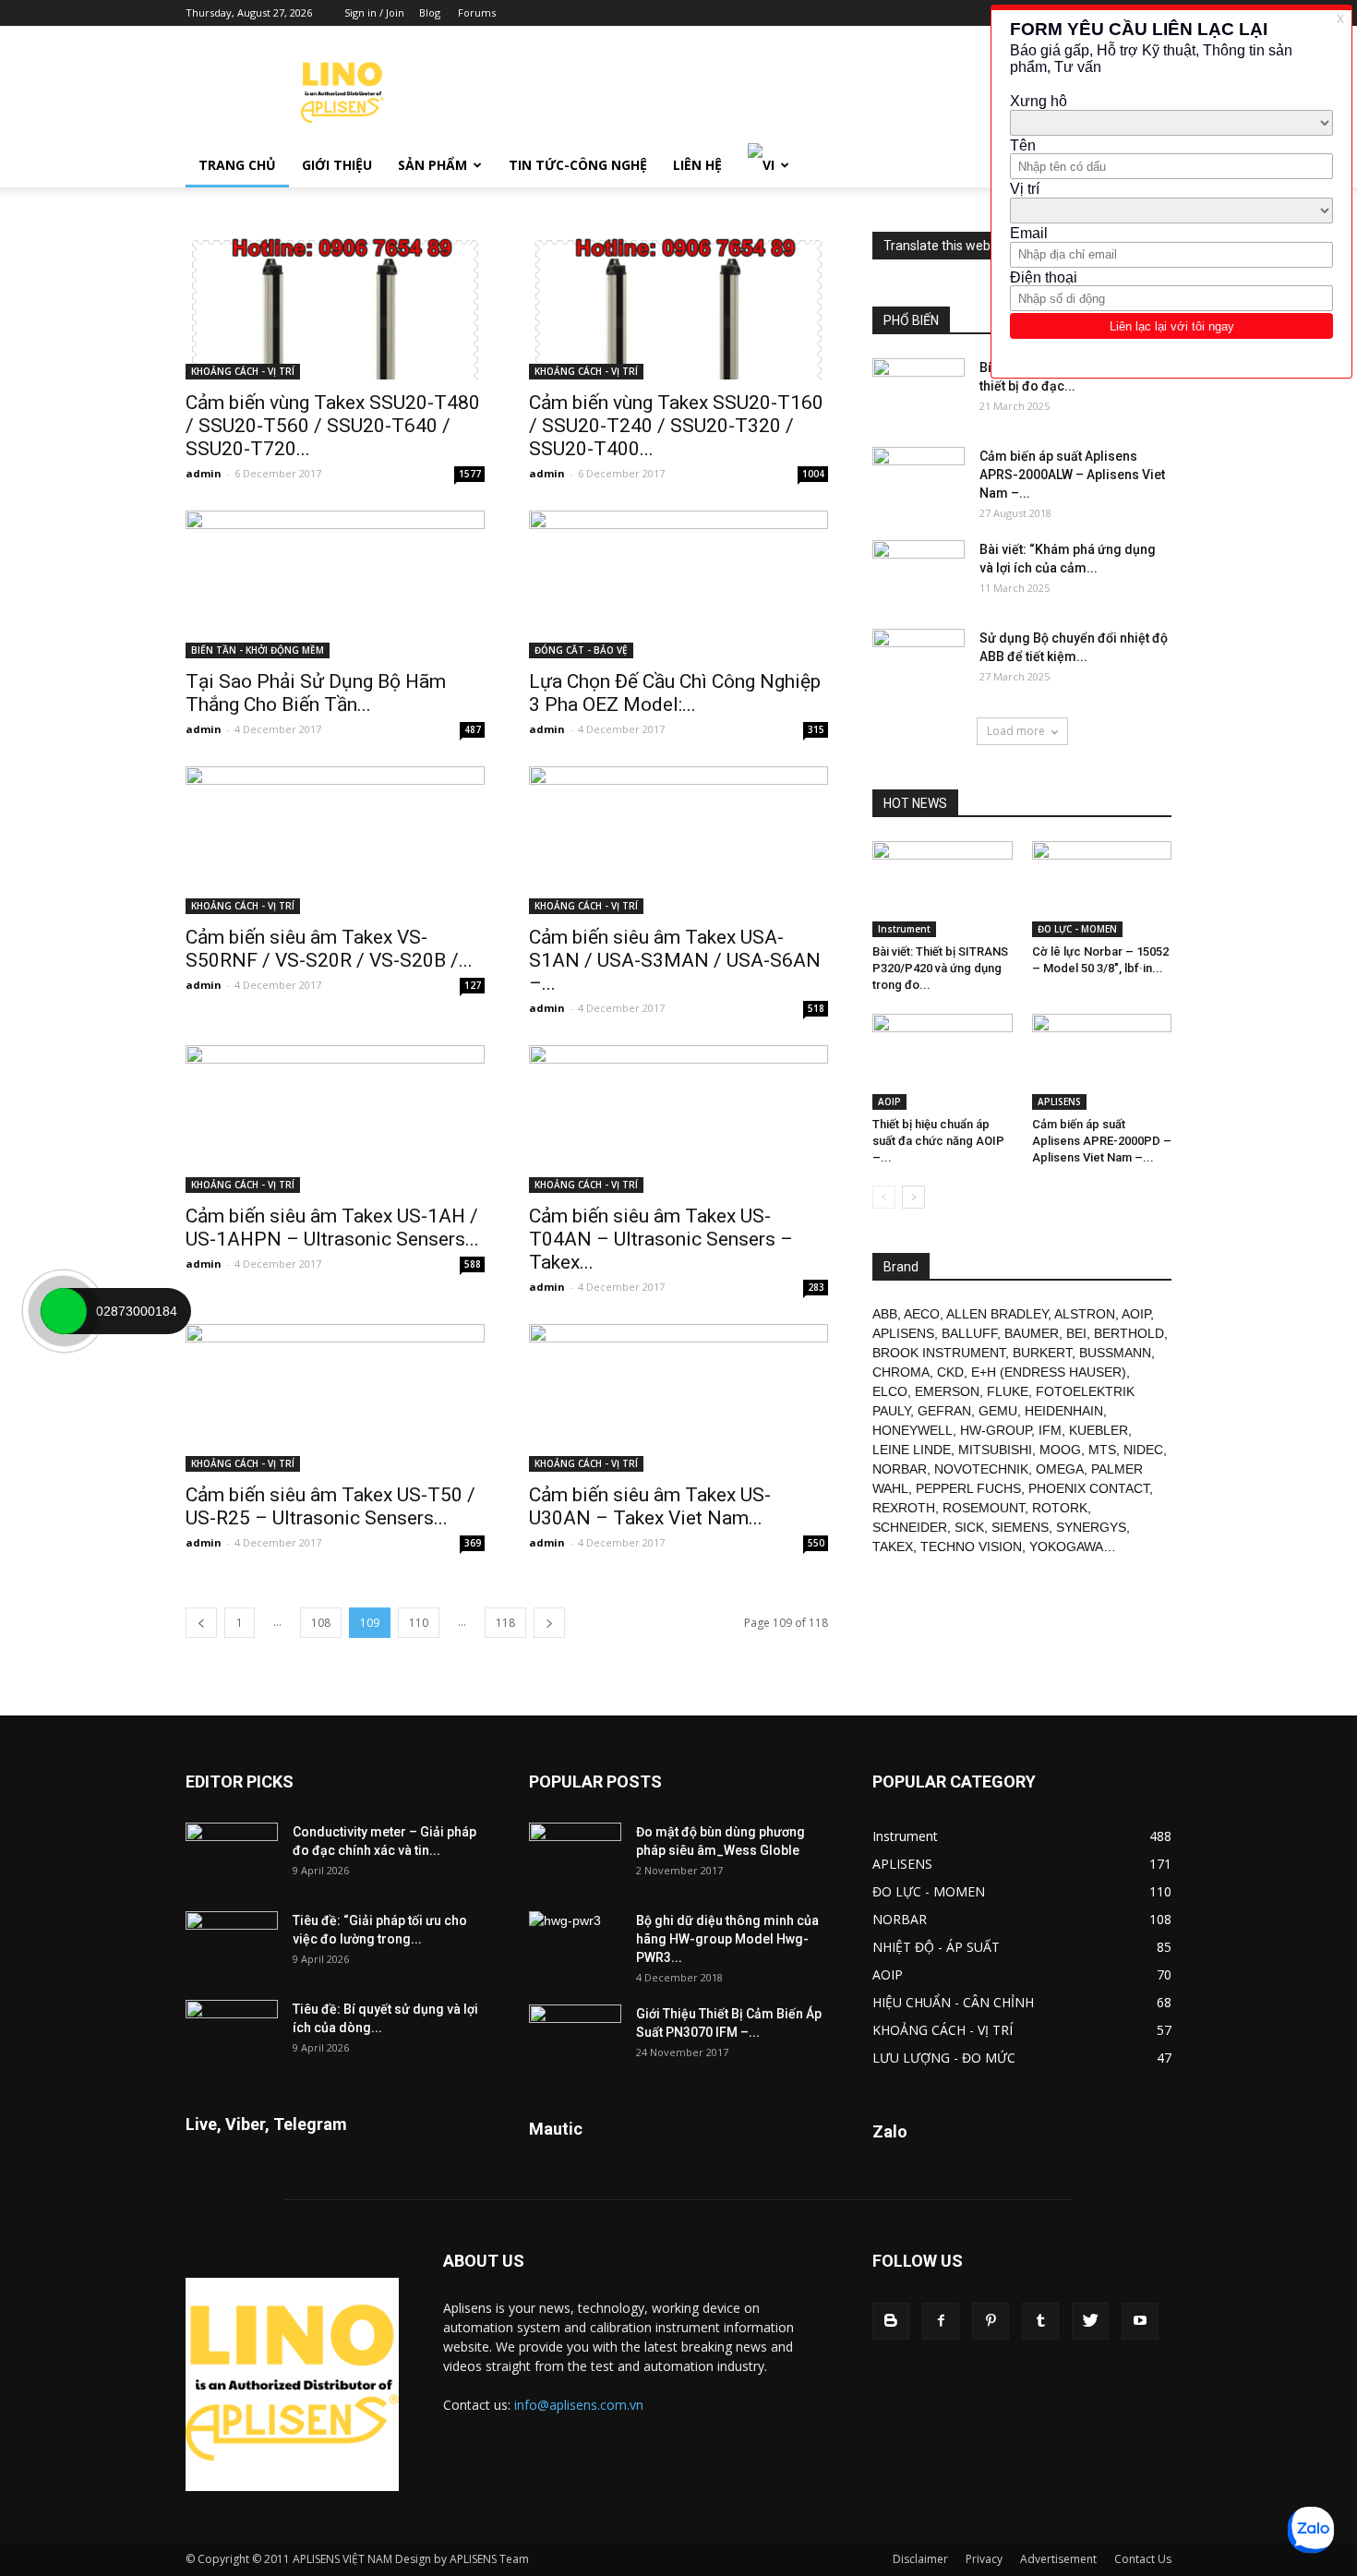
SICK (969, 1527)
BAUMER (1032, 1333)
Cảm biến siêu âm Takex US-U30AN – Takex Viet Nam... (650, 1506)
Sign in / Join (374, 12)
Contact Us (1143, 2559)
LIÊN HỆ (697, 165)
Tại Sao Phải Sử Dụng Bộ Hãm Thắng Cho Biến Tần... (316, 693)
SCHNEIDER (910, 1527)
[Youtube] (1140, 2321)
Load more (1016, 731)
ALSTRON (1085, 1314)
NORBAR (900, 1469)
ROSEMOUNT (984, 1508)
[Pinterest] (991, 2321)
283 (816, 1287)
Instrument (904, 929)
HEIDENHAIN (1064, 1411)
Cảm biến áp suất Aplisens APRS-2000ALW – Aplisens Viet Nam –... (1072, 475)
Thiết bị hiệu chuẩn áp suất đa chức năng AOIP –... (938, 1141)
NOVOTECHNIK (981, 1469)
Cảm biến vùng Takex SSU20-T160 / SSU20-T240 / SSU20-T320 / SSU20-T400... (676, 426)
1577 (470, 474)
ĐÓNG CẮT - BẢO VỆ (581, 650)
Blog (430, 12)
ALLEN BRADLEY (997, 1314)
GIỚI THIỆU (337, 165)
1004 (813, 474)
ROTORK (1060, 1508)
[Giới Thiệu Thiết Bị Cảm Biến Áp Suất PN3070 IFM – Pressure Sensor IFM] (575, 2037)
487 (473, 729)
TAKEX (893, 1547)
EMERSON (947, 1391)
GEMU (998, 1411)
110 (419, 1623)
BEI (1076, 1333)
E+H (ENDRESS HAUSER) (1049, 1372)
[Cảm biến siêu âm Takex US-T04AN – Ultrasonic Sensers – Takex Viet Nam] (678, 1119)
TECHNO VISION (971, 1547)
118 (505, 1623)
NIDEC (1143, 1450)
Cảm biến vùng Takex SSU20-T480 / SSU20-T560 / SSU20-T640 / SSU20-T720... (333, 426)
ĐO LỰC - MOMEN (1077, 929)
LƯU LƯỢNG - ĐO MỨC (944, 2058)
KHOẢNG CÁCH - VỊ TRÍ (243, 371)
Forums (477, 12)
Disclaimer (920, 2559)
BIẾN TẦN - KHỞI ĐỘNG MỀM (258, 650)
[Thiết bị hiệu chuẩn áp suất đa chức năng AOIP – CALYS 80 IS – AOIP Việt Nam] (943, 1062)
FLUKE (1008, 1391)
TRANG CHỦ (237, 165)
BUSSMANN (1115, 1353)
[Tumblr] (1040, 2321)
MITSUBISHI (995, 1450)
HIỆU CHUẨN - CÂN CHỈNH (953, 2002)
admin (204, 473)
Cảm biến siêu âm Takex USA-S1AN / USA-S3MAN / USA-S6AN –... (675, 960)
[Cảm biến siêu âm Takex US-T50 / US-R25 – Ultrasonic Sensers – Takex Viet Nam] (335, 1398)
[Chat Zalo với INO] (1311, 2530)
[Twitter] (1090, 2321)
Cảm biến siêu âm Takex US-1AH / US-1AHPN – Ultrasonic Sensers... (332, 1228)
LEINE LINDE (912, 1450)
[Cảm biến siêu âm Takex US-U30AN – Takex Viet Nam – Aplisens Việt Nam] (678, 1398)
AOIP (889, 1101)
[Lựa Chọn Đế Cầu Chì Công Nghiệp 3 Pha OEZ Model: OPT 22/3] (678, 584)
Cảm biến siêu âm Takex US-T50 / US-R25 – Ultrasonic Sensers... (330, 1506)
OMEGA (1060, 1469)
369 (473, 1543)
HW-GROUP (996, 1430)
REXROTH (904, 1508)
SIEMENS (1020, 1527)
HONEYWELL (913, 1430)
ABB (885, 1314)
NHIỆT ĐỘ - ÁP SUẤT (936, 1947)
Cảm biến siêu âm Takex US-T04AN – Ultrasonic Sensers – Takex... (661, 1239)
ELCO (890, 1391)
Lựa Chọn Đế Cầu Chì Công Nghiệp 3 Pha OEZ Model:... (675, 693)
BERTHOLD (1129, 1333)
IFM (1050, 1430)
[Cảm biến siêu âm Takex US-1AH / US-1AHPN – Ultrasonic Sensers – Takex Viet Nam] (335, 1119)
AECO (922, 1314)
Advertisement (1058, 2559)
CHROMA (901, 1372)
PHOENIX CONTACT (1089, 1488)
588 (473, 1264)
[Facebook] (941, 2321)
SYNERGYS (1091, 1527)
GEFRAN (944, 1411)
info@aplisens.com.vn (579, 2405)
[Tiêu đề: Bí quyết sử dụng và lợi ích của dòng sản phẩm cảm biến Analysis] (232, 2032)
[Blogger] (891, 2321)
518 (816, 1008)
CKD (950, 1372)
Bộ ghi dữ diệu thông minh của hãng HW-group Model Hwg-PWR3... (727, 1939)
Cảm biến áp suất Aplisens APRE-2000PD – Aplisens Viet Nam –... (1102, 1141)
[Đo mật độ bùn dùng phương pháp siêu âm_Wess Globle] (575, 1855)
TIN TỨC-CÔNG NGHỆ (578, 165)
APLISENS (1059, 1101)
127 (473, 985)
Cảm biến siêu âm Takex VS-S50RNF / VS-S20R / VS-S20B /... (329, 949)
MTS (1102, 1450)
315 (816, 729)
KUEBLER (1099, 1430)
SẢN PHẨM (432, 165)
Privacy (984, 2559)
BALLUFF (969, 1333)
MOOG (1060, 1450)
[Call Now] (64, 1311)
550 (816, 1543)
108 (321, 1623)
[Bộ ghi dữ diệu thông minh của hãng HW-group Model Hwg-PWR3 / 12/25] (575, 1944)
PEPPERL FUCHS (968, 1488)
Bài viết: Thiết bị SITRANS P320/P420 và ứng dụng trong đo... (940, 968)
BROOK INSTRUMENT (939, 1353)
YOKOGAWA (1066, 1547)
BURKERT (1042, 1353)
